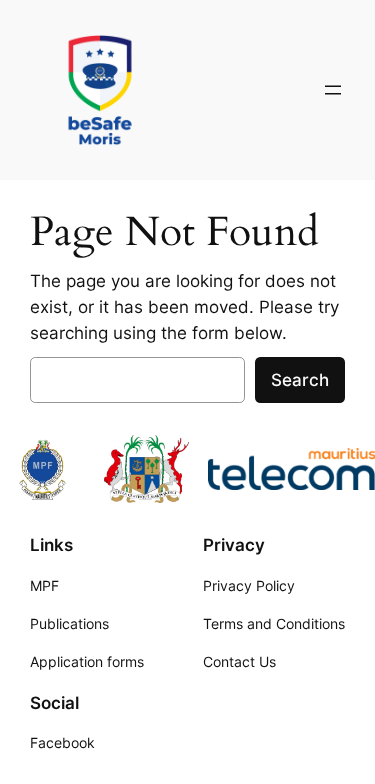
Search (300, 380)
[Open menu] (333, 90)
